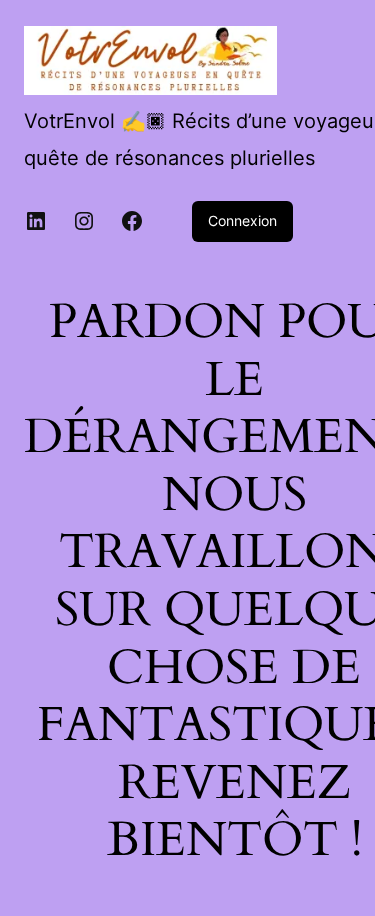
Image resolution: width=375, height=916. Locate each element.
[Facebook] (132, 221)
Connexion (242, 220)
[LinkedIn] (36, 221)
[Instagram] (84, 221)
